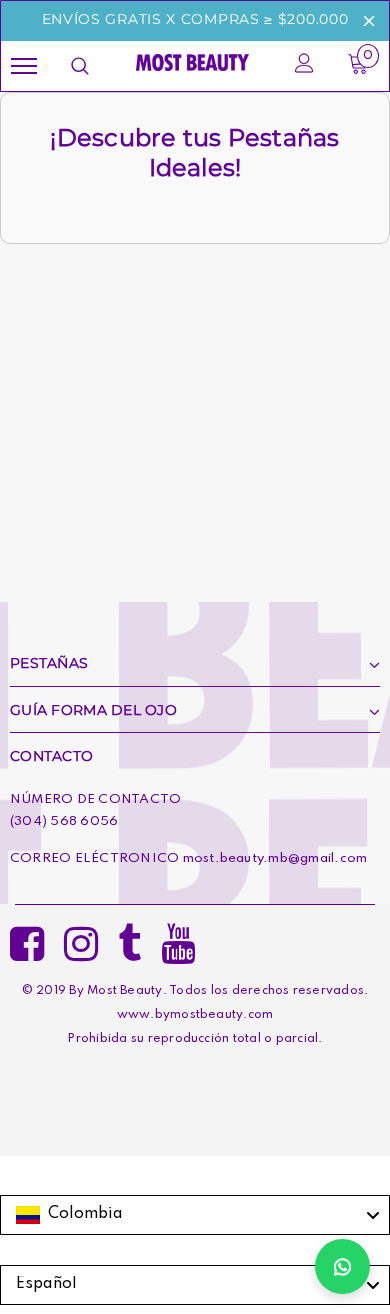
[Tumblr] (129, 938)
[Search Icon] (80, 66)
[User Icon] (304, 66)
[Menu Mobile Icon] (24, 66)
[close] (369, 21)
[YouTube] (178, 938)
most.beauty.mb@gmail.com (275, 858)
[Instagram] (81, 938)
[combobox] (195, 1215)
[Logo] (192, 61)
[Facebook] (27, 938)
